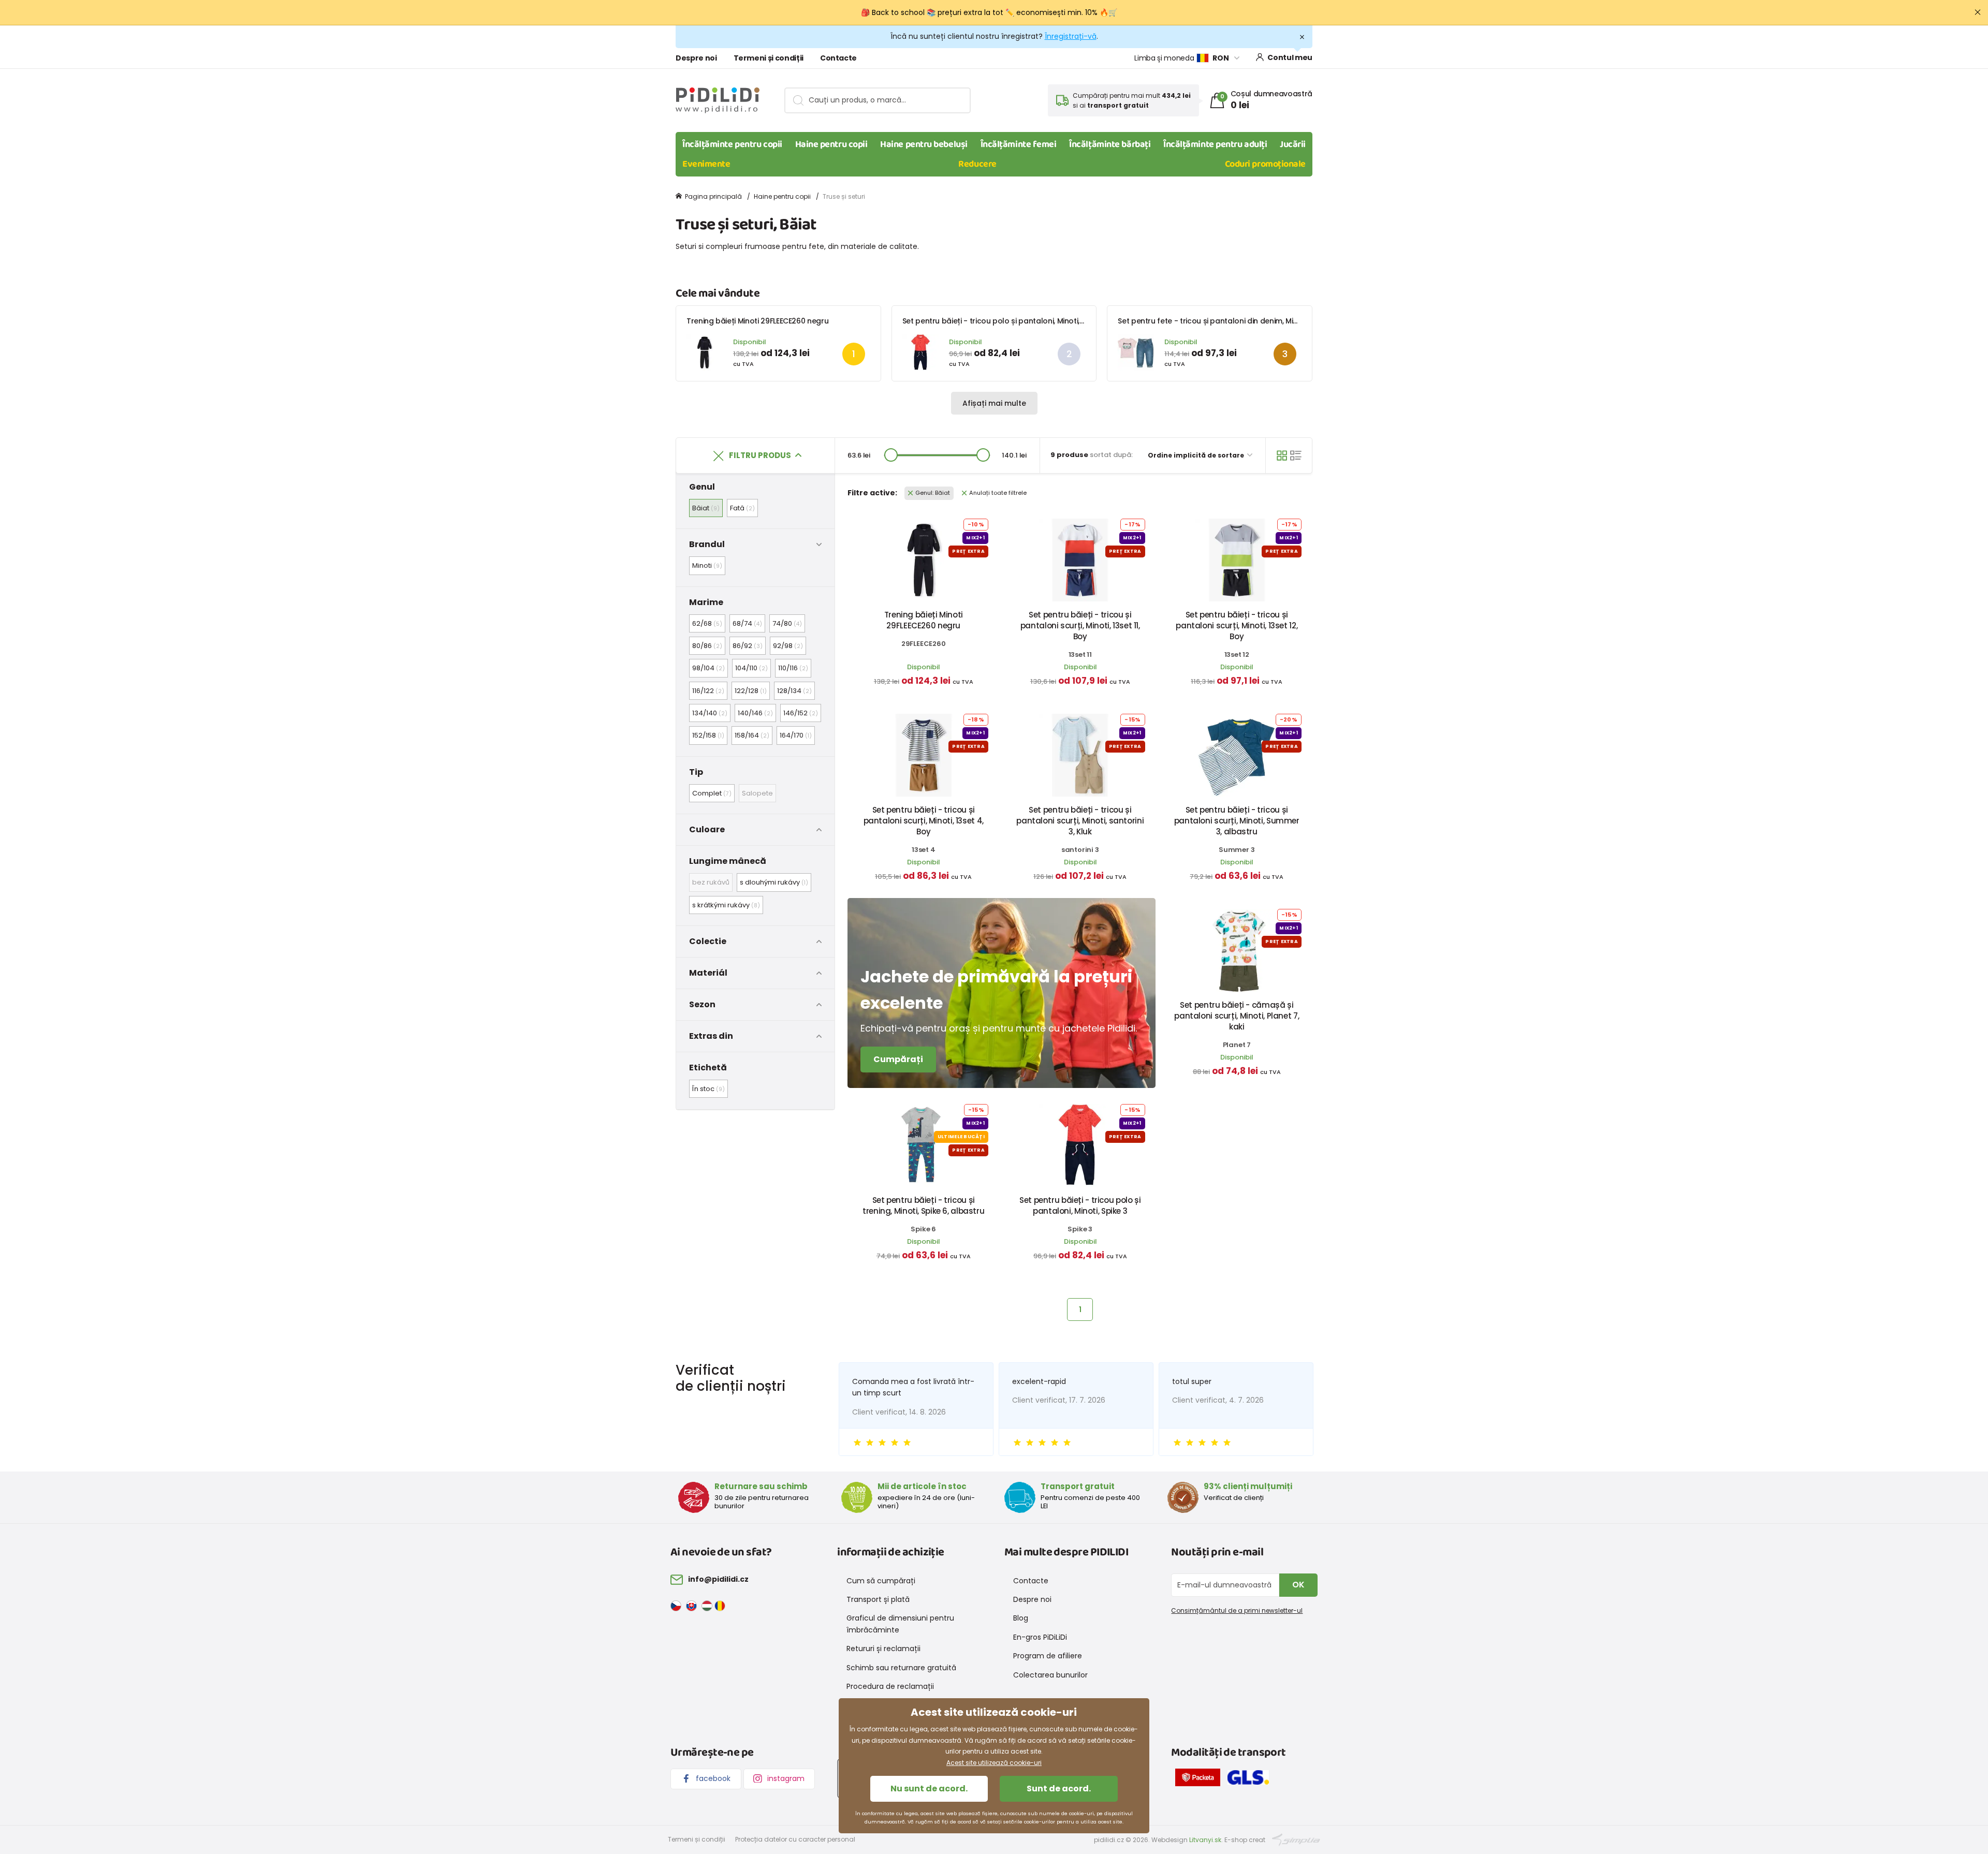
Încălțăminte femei (1019, 144)
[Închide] (1978, 12)
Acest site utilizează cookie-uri (994, 1763)
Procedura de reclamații (890, 1686)
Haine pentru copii (831, 144)
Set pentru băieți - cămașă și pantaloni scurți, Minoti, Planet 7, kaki (1237, 1016)
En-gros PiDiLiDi (1040, 1637)
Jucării (1293, 144)
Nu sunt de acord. (929, 1789)
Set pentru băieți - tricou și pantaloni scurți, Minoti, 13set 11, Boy (1080, 626)
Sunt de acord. (1059, 1789)
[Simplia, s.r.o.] (1296, 1839)
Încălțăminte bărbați (1110, 144)
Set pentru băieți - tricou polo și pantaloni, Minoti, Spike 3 (1005, 321)
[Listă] (1296, 455)
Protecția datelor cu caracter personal (795, 1839)
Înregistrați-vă (1071, 36)
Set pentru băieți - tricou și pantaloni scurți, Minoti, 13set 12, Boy (1237, 626)
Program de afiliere (1048, 1656)
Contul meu (1290, 57)
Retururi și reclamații (883, 1649)
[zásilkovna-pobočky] (1200, 1779)
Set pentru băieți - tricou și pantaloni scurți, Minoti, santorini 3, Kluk (1080, 821)
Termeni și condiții (769, 58)
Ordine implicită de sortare (1197, 455)
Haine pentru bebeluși (924, 144)
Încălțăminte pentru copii (732, 144)
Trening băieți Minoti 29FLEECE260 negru (757, 321)
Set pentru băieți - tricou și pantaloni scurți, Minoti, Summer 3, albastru (1237, 821)
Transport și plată (878, 1599)
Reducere (977, 164)
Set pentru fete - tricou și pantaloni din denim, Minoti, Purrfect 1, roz (1238, 321)
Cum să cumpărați (881, 1581)
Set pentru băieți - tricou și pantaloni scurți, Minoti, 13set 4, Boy (924, 821)
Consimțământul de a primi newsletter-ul (1237, 1610)
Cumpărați (898, 1059)
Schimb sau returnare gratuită (901, 1668)
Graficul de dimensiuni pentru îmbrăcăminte (900, 1624)
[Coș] (1282, 455)
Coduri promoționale (1265, 164)
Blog (1021, 1618)
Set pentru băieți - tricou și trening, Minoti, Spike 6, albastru (923, 1205)
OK (1298, 1585)
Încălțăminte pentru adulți (1215, 144)
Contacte (838, 58)
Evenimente (706, 164)
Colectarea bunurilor (1050, 1675)
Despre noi (696, 58)
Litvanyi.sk (1205, 1840)
